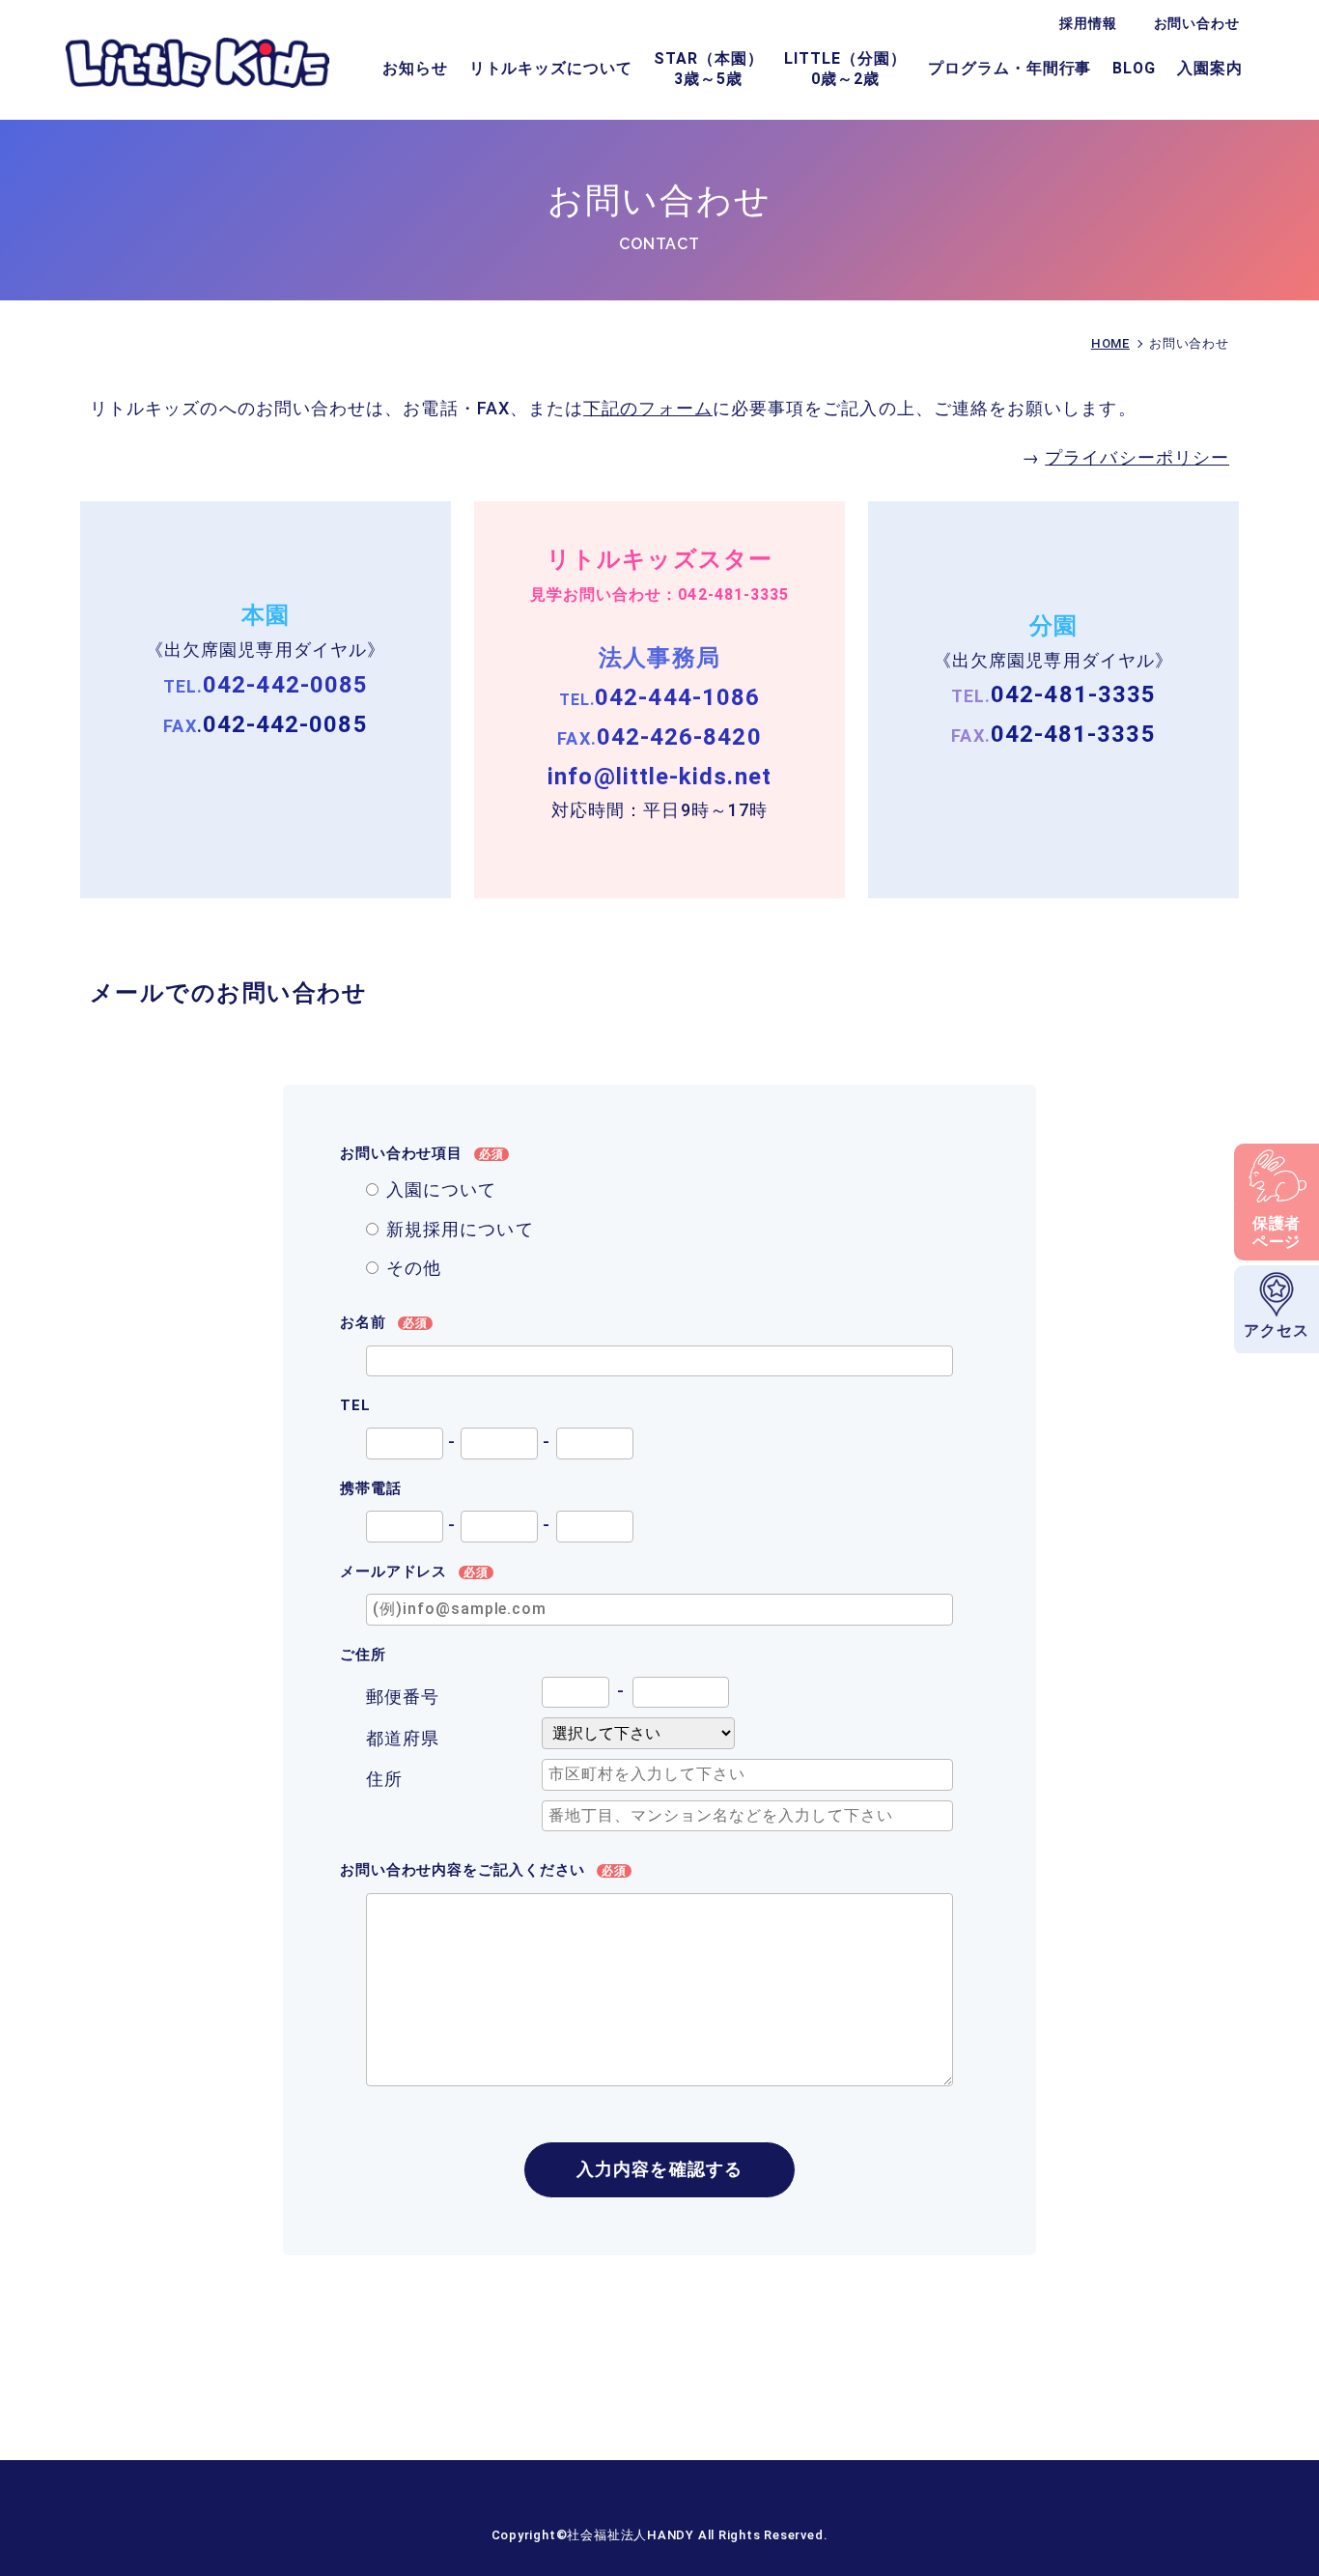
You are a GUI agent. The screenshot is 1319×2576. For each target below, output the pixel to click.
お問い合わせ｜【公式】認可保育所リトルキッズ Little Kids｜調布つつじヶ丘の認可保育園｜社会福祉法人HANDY (197, 62)
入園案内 (1210, 68)
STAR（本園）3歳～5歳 (709, 69)
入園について (441, 1189)
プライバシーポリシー (1137, 457)
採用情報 (1088, 23)
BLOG (1134, 68)
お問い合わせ (1197, 23)
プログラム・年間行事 (1010, 68)
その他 (414, 1268)
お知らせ (415, 68)
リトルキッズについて (551, 68)
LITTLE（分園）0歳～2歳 (845, 69)
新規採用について (460, 1229)
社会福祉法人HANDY (632, 2535)
